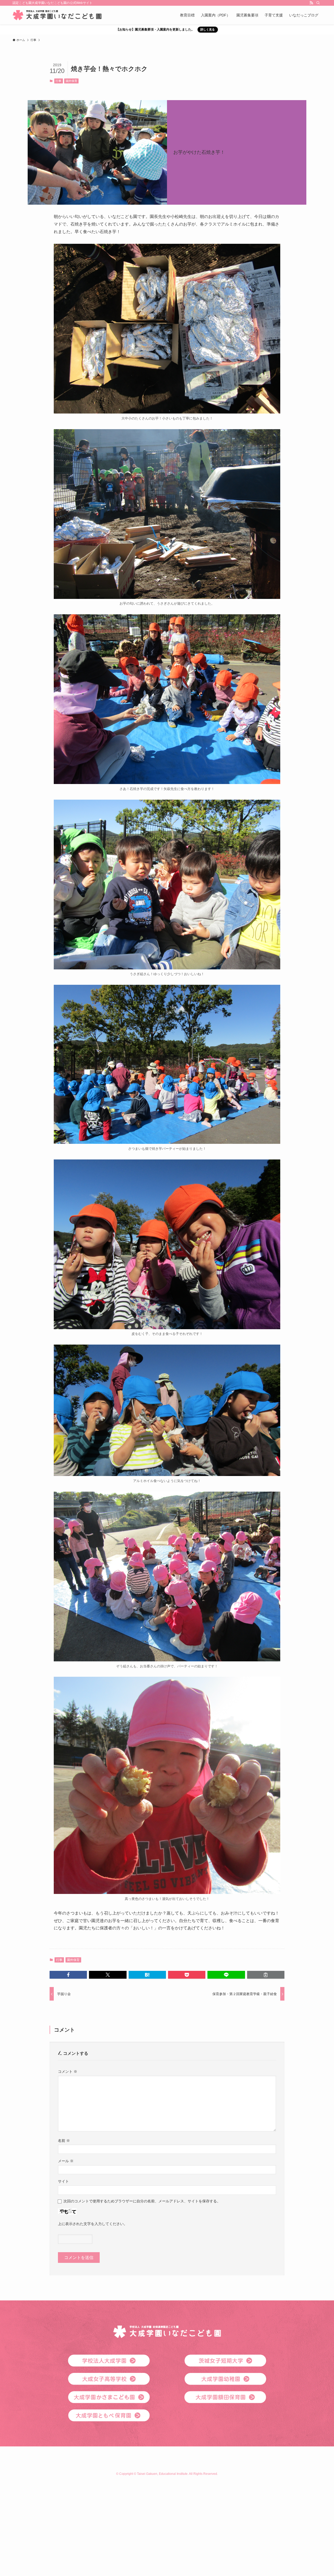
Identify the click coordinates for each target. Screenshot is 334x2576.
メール (66, 2161)
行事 (58, 81)
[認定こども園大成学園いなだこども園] (57, 15)
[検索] (318, 3)
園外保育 (71, 81)
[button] (68, 1975)
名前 (64, 2141)
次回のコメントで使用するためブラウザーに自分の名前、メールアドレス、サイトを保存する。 (142, 2201)
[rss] (311, 3)
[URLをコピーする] (266, 1975)
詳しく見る (208, 29)
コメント (68, 2071)
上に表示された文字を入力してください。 (93, 2224)
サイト (63, 2181)
